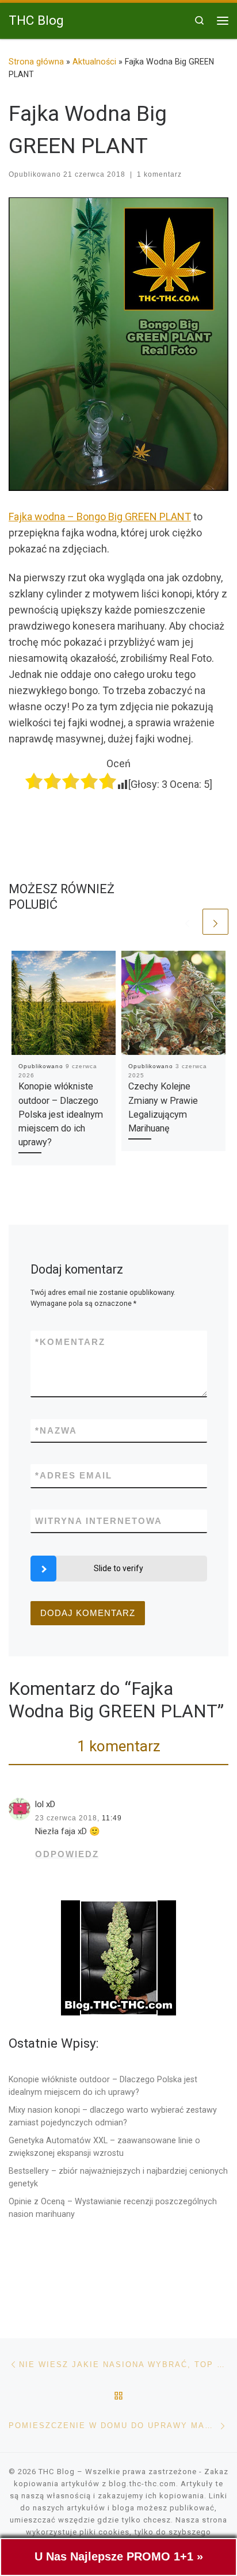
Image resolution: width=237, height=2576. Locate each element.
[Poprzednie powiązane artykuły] (187, 922)
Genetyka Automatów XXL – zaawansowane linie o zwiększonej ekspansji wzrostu (104, 2147)
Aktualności (94, 62)
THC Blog (57, 2472)
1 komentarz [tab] (119, 1746)
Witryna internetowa (99, 1521)
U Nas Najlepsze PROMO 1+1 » (119, 2556)
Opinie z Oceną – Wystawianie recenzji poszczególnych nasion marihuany (113, 2208)
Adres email (74, 1475)
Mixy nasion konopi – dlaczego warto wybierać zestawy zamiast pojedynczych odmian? (113, 2116)
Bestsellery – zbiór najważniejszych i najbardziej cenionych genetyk (118, 2177)
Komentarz (70, 1342)
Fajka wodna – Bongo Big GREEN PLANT (100, 517)
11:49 (112, 1818)
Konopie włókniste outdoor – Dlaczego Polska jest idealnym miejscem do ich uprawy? (61, 1114)
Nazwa (56, 1430)
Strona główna (36, 62)
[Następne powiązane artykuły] (215, 922)
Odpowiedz (67, 1854)
